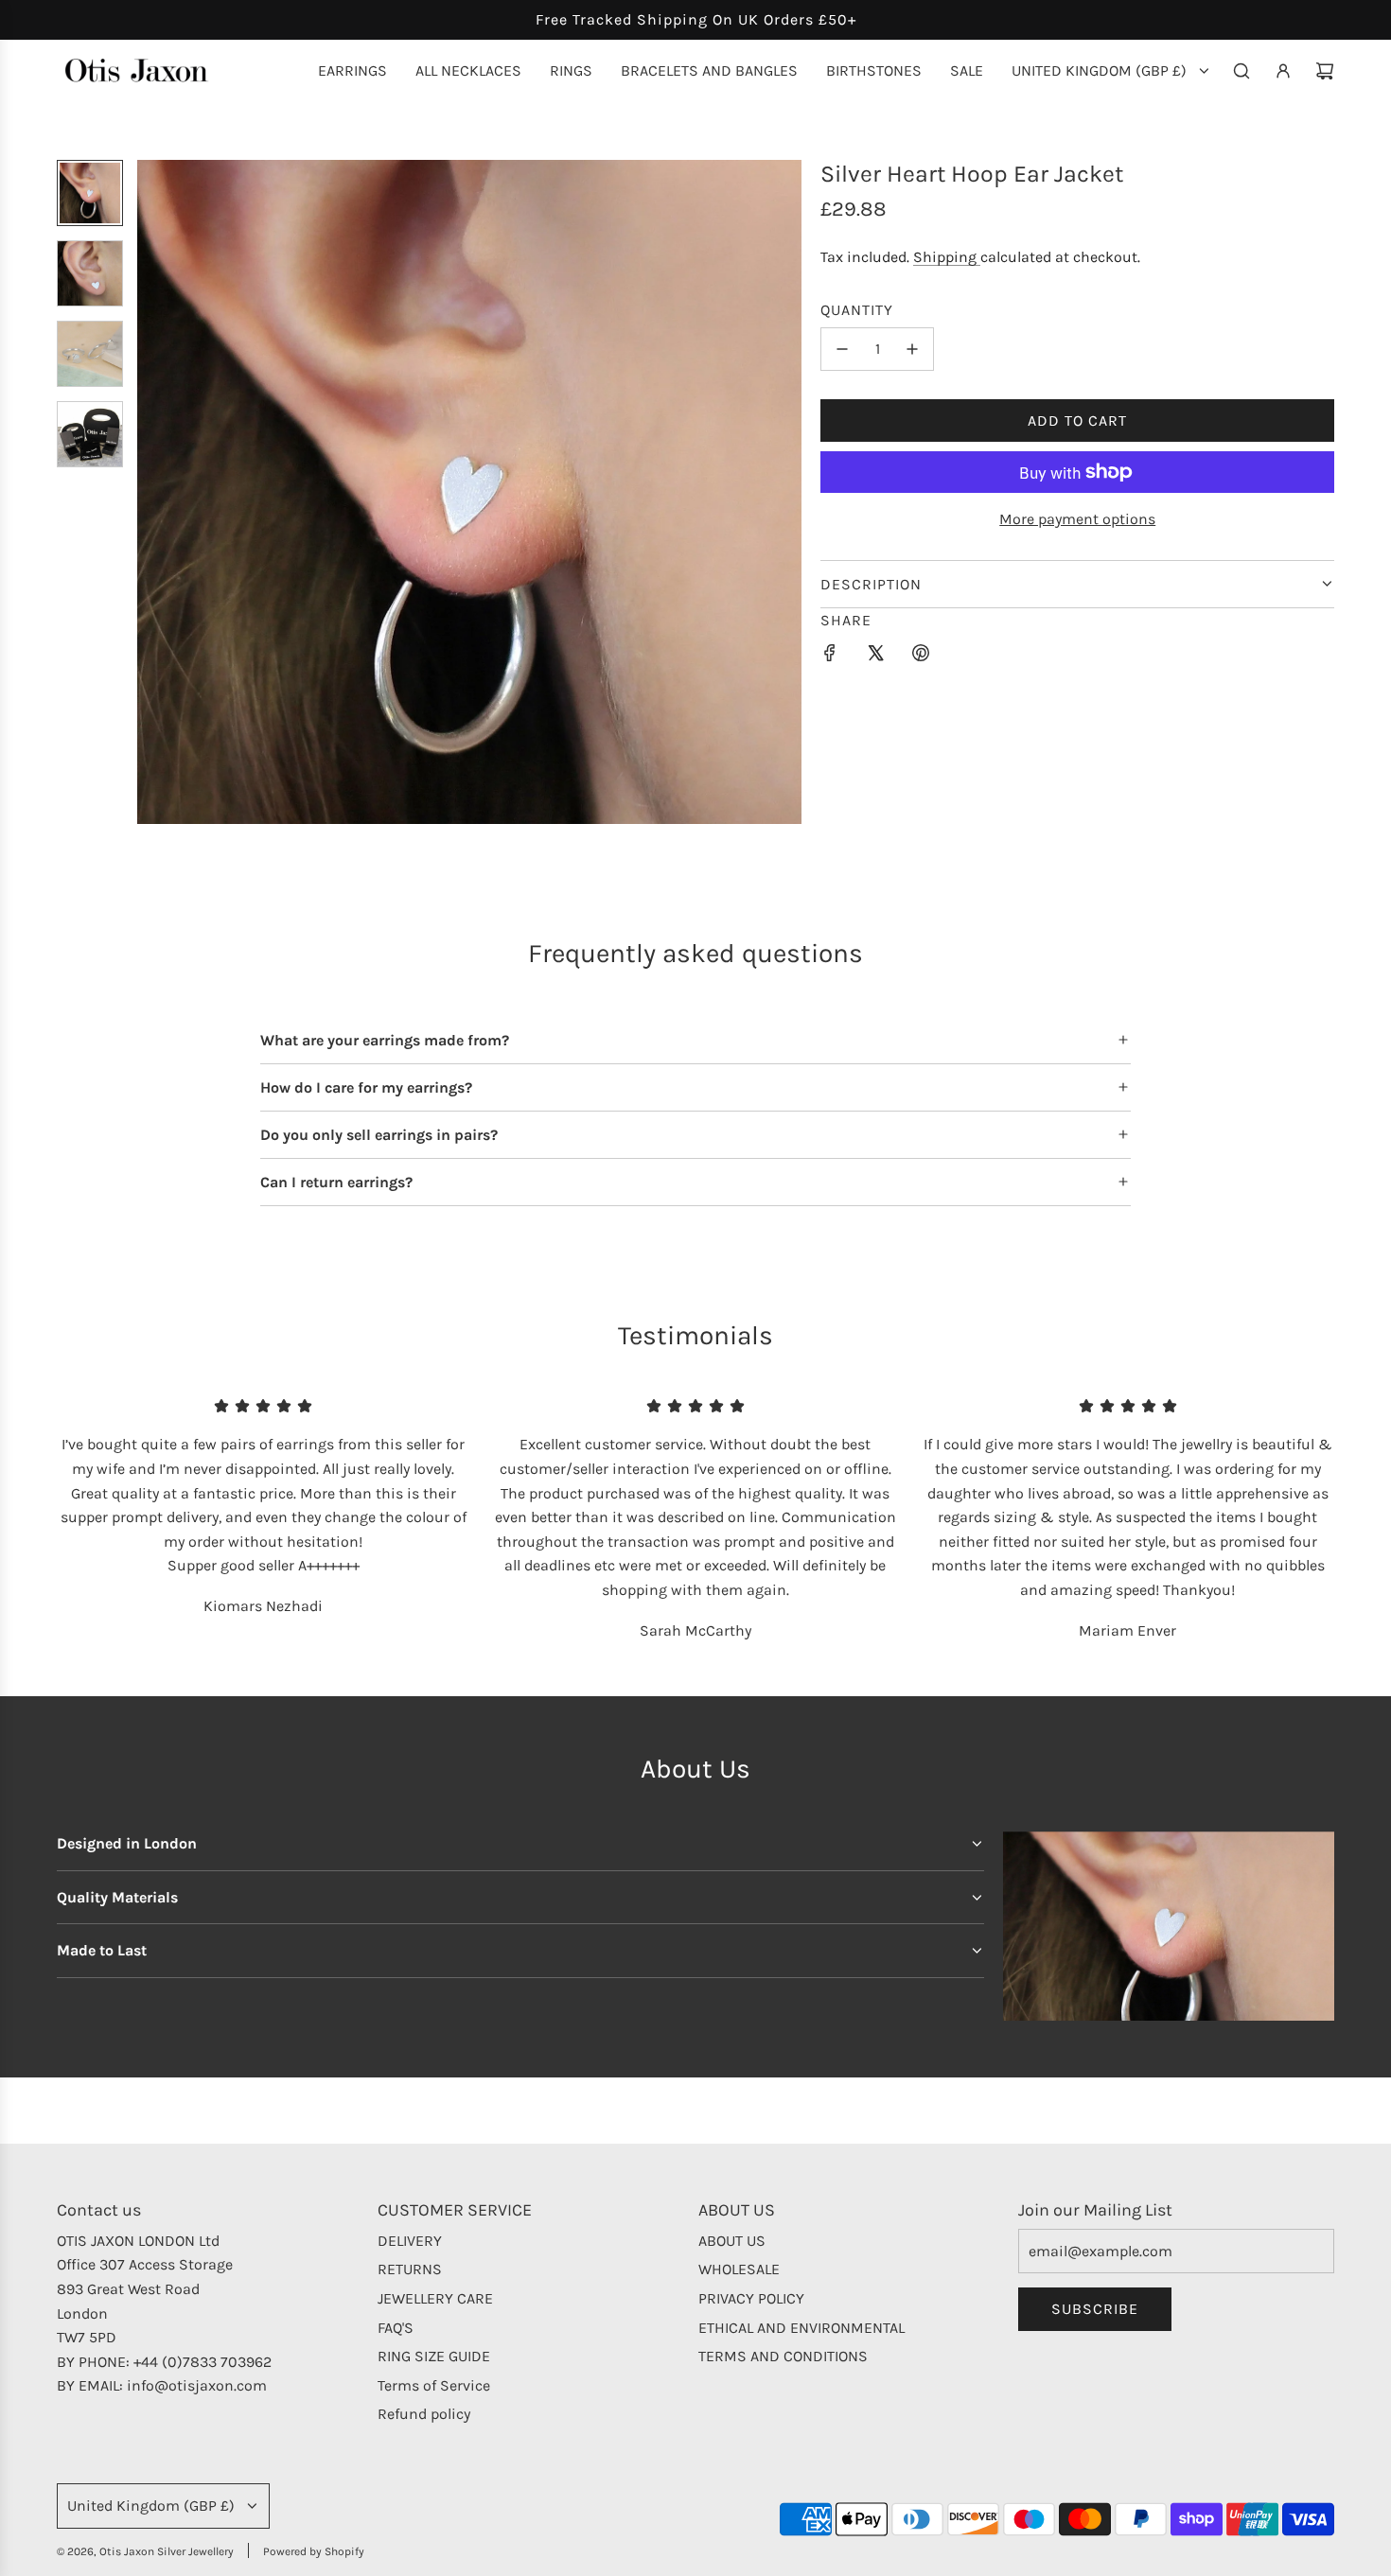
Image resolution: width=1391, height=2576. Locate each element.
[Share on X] (875, 657)
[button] (152, 492)
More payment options (1077, 519)
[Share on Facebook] (830, 657)
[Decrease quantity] (842, 349)
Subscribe (1095, 2309)
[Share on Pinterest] (921, 657)
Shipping (947, 257)
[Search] (1241, 71)
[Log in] (1283, 71)
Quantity (857, 310)
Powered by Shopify (314, 2551)
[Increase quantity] (912, 349)
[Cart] (1325, 71)
